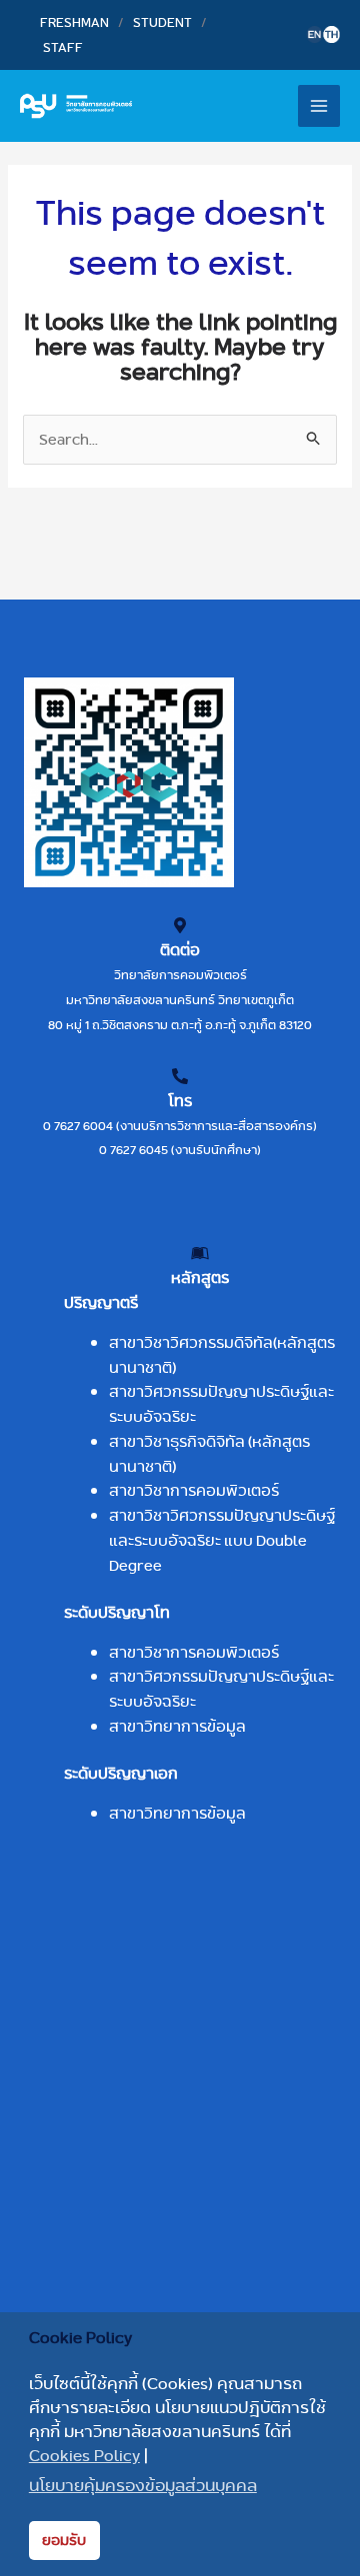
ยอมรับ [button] (64, 2540)
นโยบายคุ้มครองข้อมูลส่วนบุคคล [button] (143, 2486)
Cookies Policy (84, 2456)
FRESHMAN (74, 22)
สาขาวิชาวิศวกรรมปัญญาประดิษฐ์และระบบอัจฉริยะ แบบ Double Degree (222, 1540)
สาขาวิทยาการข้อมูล (177, 1726)
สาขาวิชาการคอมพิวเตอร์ (194, 1490)
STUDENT (162, 22)
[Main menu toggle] (319, 106)
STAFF (63, 47)
